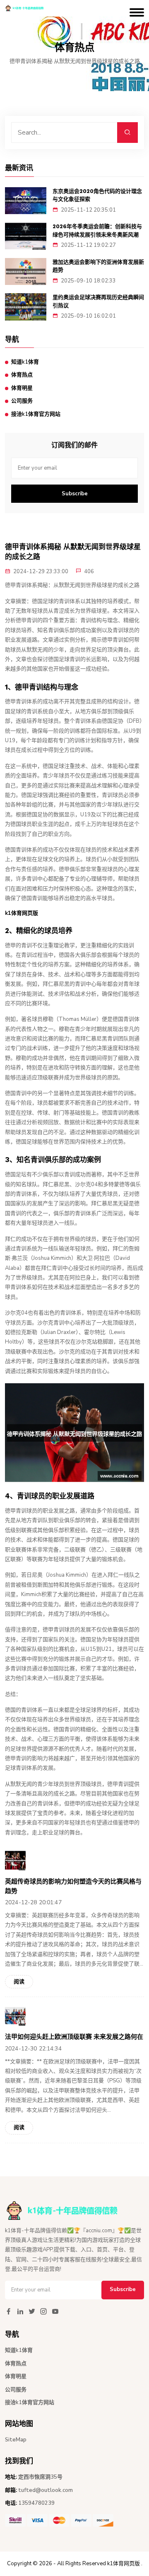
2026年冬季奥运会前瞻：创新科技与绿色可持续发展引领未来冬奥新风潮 (97, 230)
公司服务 (22, 401)
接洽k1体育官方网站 (36, 414)
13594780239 (36, 2503)
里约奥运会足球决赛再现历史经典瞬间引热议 (98, 301)
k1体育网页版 (124, 2564)
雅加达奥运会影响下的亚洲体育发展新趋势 (98, 266)
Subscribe (75, 494)
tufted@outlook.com (46, 2490)
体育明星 (22, 388)
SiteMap (16, 2440)
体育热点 (22, 375)
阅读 (19, 1982)
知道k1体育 (25, 362)
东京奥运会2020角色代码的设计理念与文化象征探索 (97, 195)
